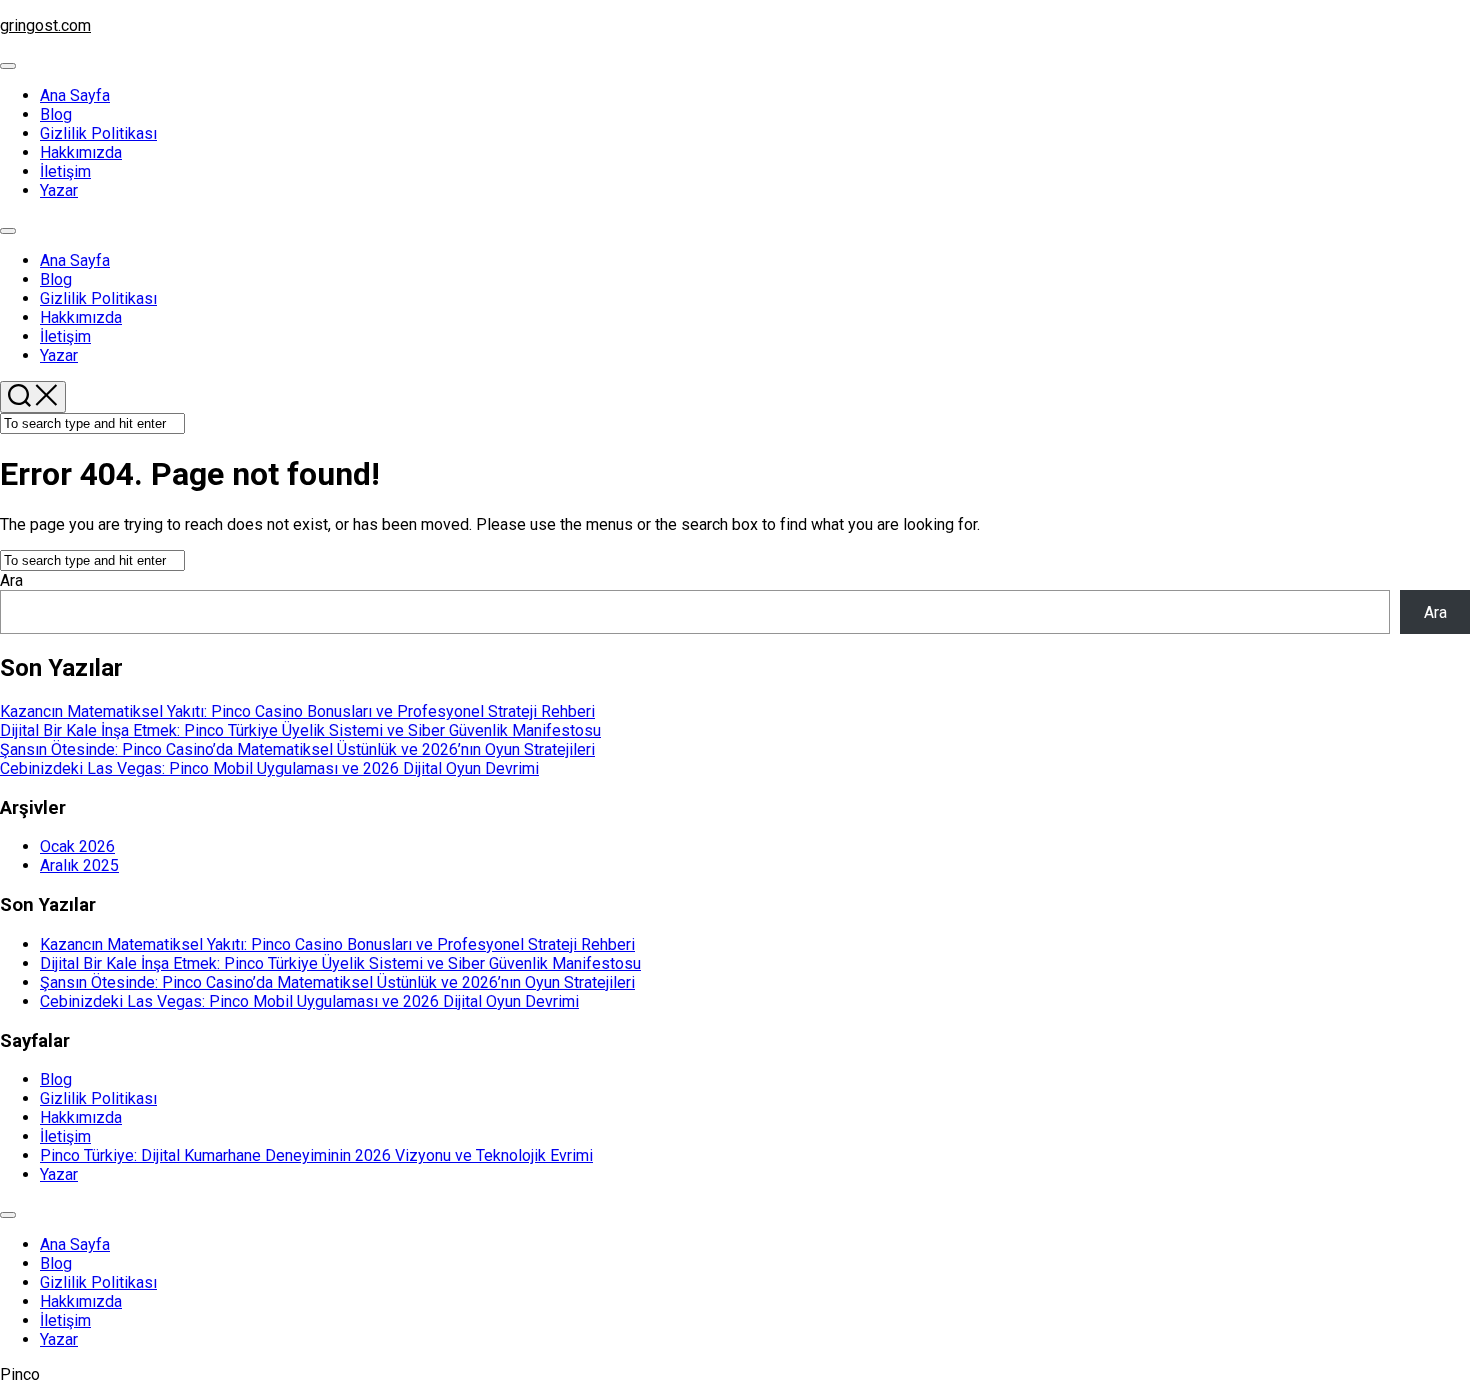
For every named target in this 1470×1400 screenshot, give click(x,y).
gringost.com (45, 25)
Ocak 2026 (77, 846)
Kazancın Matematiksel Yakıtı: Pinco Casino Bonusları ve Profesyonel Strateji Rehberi (297, 711)
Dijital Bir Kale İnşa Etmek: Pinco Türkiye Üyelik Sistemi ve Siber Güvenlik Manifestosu (300, 730)
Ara (11, 580)
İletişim (65, 171)
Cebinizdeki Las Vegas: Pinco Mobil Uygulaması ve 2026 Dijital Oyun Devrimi (269, 768)
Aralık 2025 (79, 865)
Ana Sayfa (75, 95)
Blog (56, 114)
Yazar (59, 190)
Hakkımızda (81, 152)
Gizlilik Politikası (98, 133)
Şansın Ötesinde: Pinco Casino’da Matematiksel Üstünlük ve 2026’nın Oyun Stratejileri (297, 749)
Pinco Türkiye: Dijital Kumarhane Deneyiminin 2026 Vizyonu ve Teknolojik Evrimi (316, 1155)
